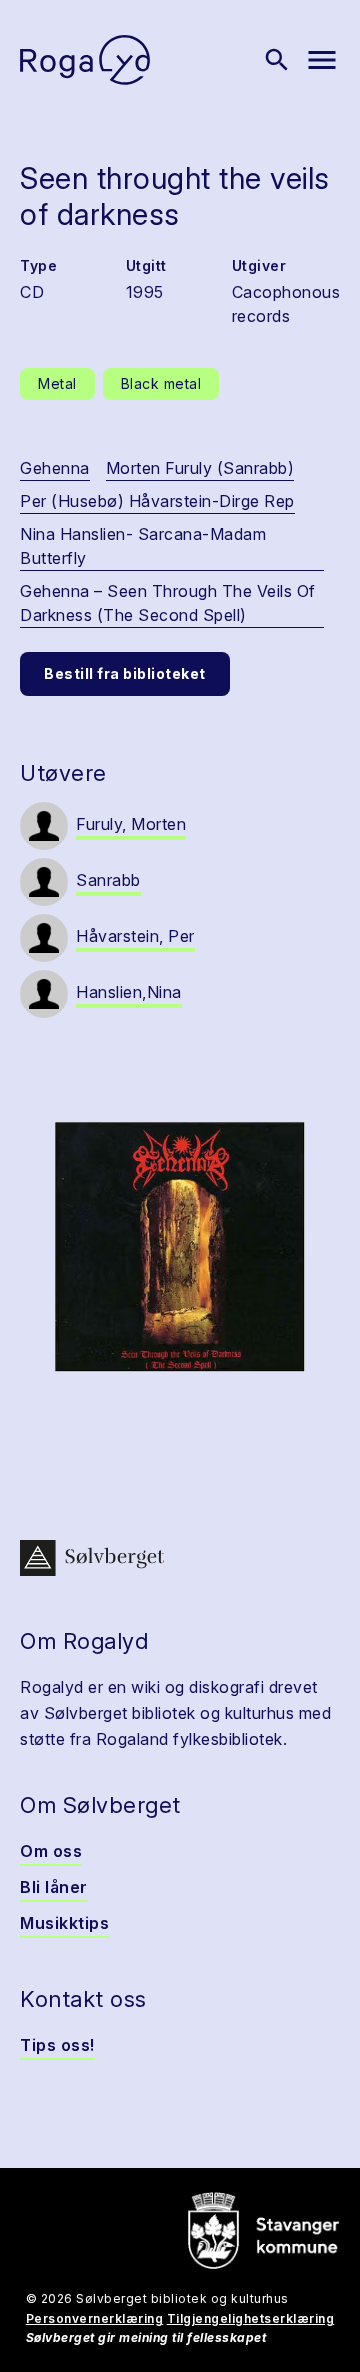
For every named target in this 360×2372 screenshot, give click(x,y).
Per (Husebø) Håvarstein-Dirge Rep (157, 501)
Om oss (51, 1851)
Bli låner (54, 1887)
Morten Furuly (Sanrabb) (200, 468)
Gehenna (55, 468)
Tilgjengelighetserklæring (251, 2318)
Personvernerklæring (95, 2318)
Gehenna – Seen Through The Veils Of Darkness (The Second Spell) (168, 603)
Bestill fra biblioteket (125, 673)
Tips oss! (57, 2045)
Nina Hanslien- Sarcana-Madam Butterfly (143, 546)
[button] (180, 1247)
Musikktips (64, 1923)
